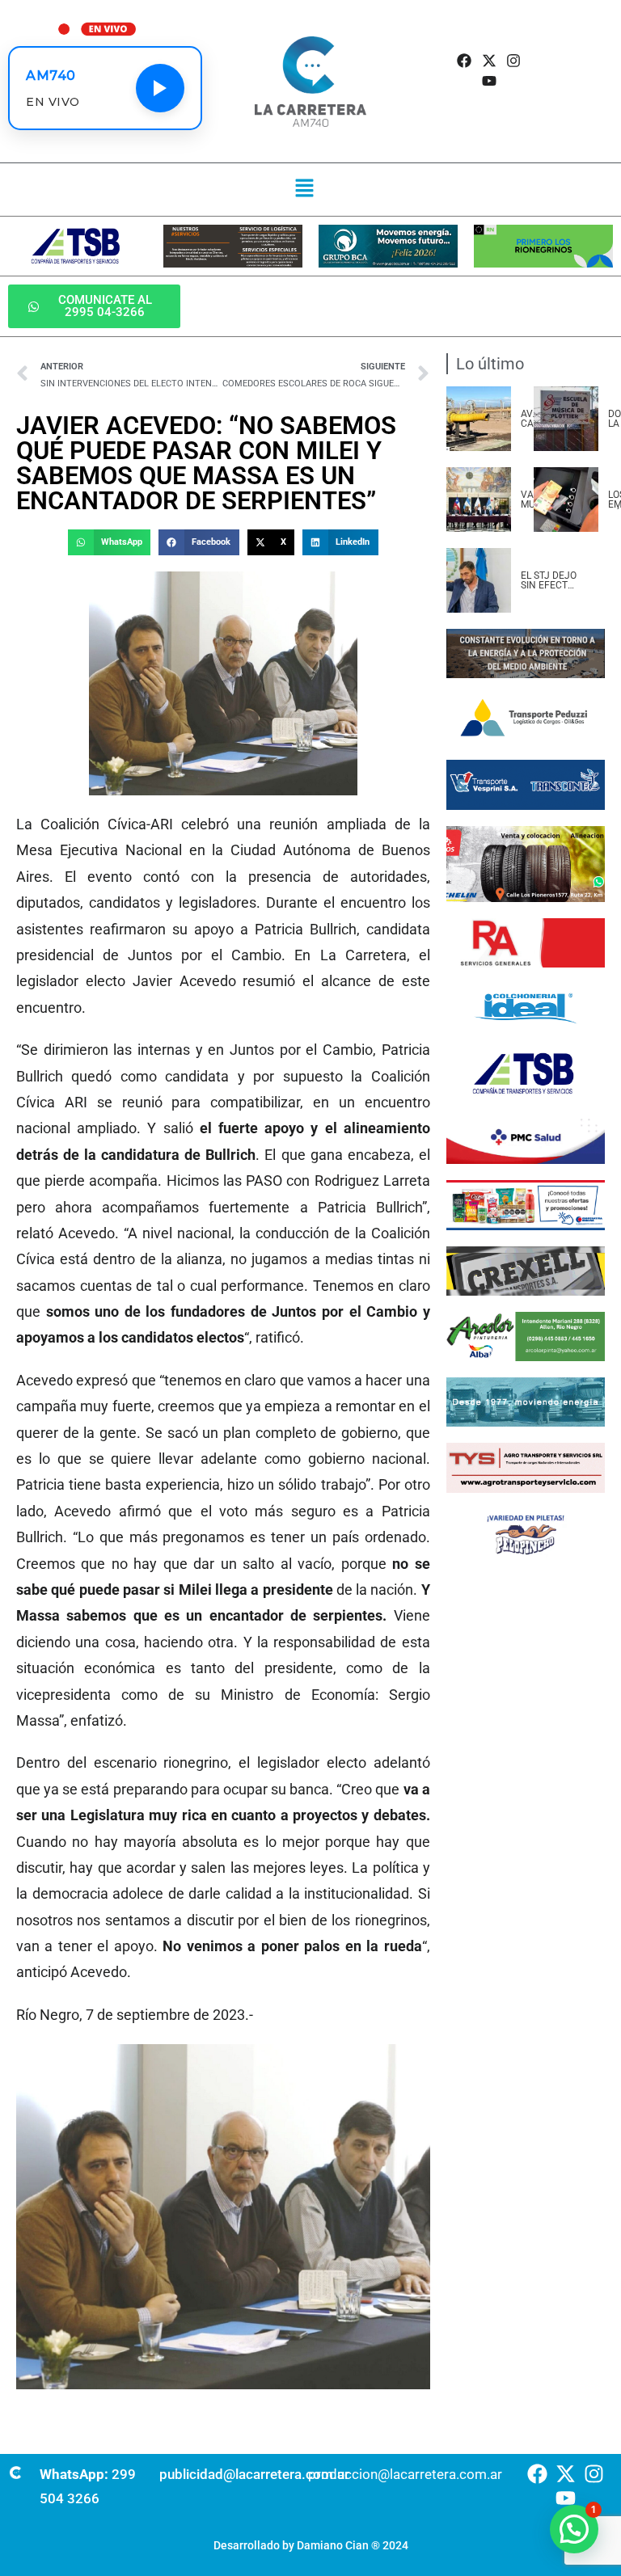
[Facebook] (465, 60)
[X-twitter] (489, 60)
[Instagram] (513, 60)
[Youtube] (489, 80)
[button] (304, 189)
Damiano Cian (333, 2545)
